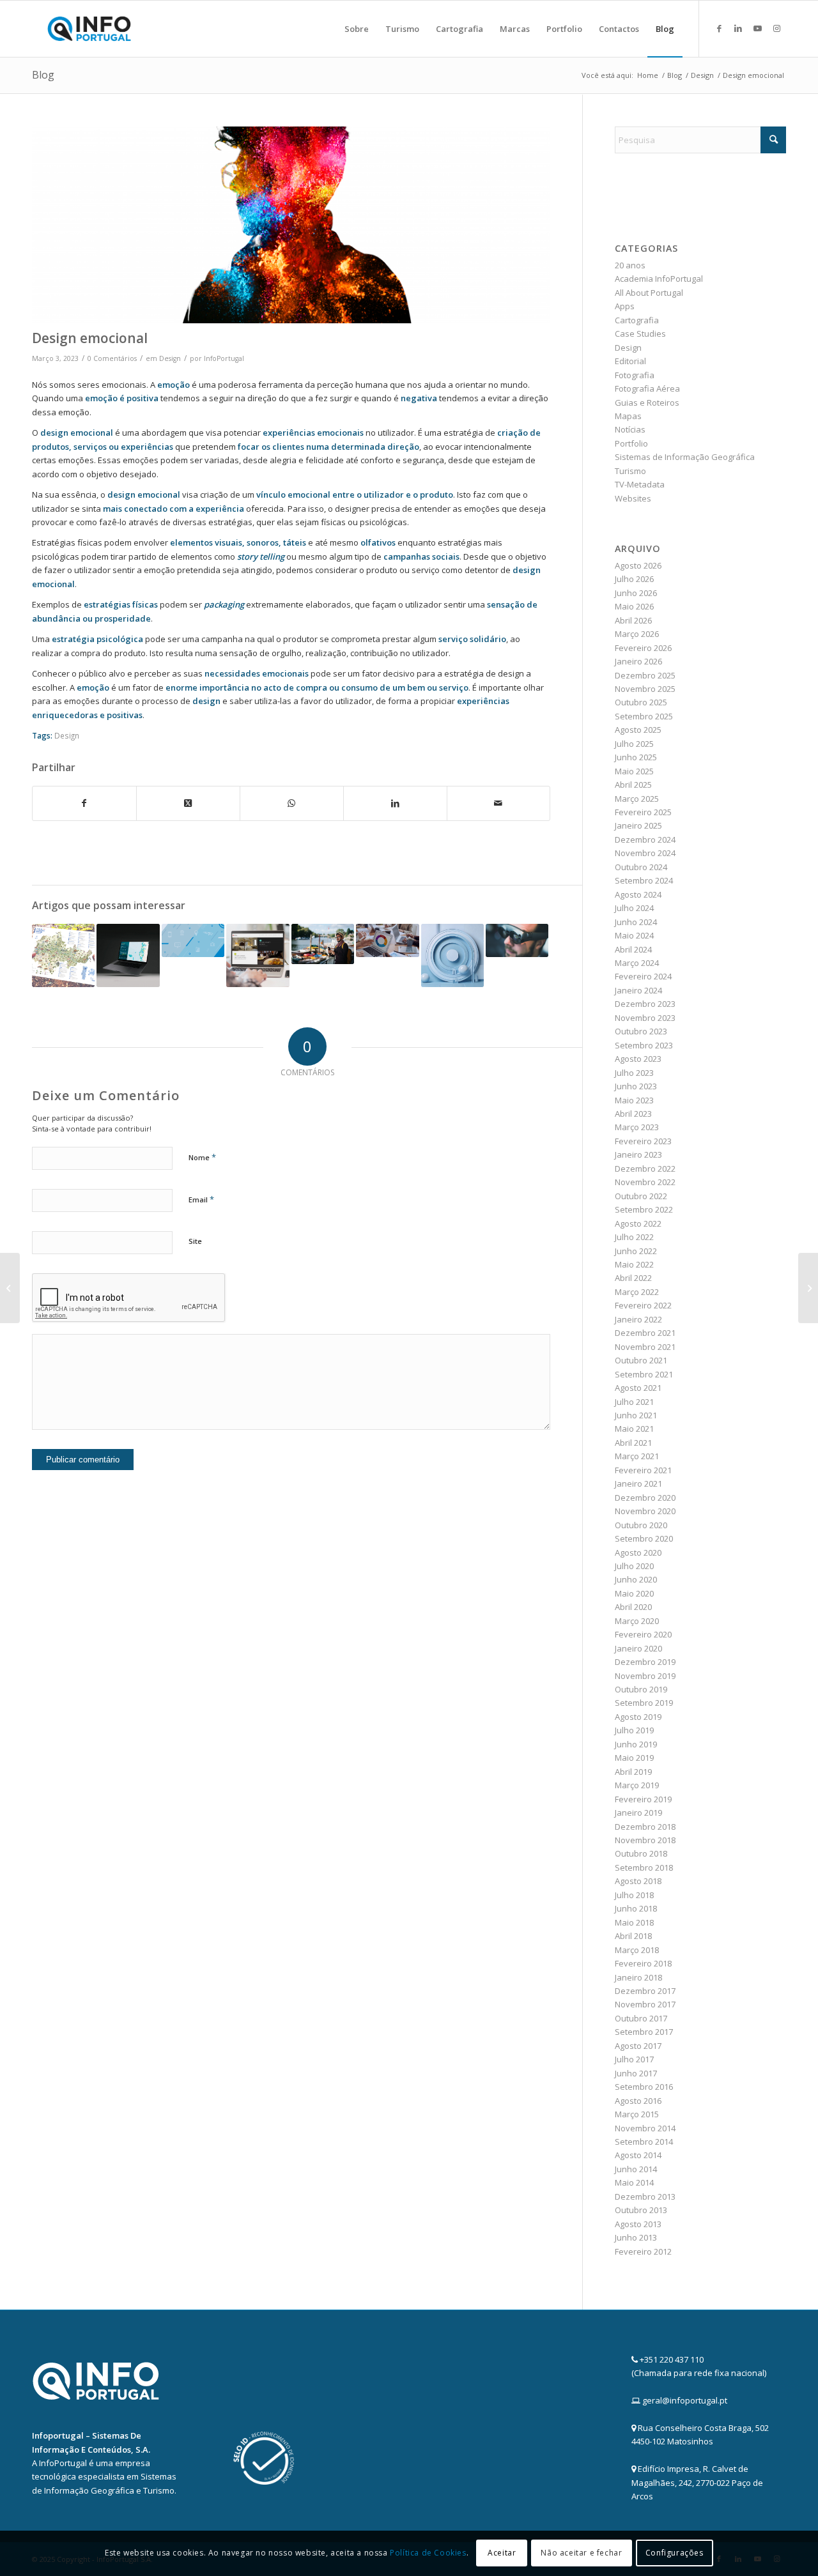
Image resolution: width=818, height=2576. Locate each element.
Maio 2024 (634, 935)
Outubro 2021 (641, 1360)
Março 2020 (637, 1621)
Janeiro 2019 (638, 1813)
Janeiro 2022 (638, 1319)
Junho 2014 (636, 2169)
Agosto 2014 (638, 2155)
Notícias (630, 429)
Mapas (628, 416)
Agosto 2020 (638, 1552)
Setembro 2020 (644, 1538)
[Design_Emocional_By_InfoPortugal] (291, 225)
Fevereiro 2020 (643, 1634)
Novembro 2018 (645, 1840)
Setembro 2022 (644, 1209)
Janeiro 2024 (638, 990)
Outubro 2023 (641, 1031)
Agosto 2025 (638, 730)
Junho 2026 (636, 593)
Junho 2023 (636, 1086)
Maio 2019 (634, 1758)
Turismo (630, 471)
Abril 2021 (633, 1443)
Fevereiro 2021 (643, 1470)
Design (170, 358)
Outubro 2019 (641, 1689)
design (206, 701)
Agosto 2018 (638, 1881)
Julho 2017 (634, 2059)
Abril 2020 (633, 1607)
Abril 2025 (633, 785)
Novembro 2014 (645, 2128)
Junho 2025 (636, 757)
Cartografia (637, 320)
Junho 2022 (636, 1251)
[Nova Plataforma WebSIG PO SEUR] (128, 955)
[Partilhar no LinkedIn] (395, 803)
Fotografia (635, 375)
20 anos (630, 265)
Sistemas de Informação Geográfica (685, 457)
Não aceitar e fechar (581, 2553)
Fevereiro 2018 (643, 1963)
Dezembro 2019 (645, 1662)
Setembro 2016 (644, 2087)
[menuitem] (357, 29)
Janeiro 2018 (638, 1977)
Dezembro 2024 (645, 839)
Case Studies (640, 333)
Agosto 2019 (638, 1717)
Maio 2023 (634, 1100)
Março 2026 (637, 634)
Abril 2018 (633, 1936)
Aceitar (502, 2553)
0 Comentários (112, 358)
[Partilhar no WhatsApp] (292, 803)
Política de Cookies (428, 2553)
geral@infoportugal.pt (685, 2400)
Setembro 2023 (644, 1045)
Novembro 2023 (645, 1018)
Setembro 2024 (644, 880)
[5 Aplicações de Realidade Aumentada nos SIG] (517, 940)
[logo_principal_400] (89, 29)
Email (201, 1199)
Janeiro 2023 (638, 1154)
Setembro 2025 (644, 716)
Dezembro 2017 (645, 1991)
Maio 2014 (634, 2182)
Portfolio (631, 443)
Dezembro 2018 (645, 1827)
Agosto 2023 (638, 1059)
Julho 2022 (634, 1237)
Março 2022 (637, 1292)
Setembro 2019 (644, 1703)
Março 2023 (637, 1127)
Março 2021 (637, 1456)
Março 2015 (637, 2114)
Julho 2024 (634, 908)
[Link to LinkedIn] (738, 28)
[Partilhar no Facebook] (84, 803)
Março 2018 (637, 1950)
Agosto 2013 (638, 2224)
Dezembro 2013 (645, 2196)
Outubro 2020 (641, 1525)
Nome (202, 1157)
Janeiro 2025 (638, 825)
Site (195, 1241)
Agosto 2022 (638, 1223)
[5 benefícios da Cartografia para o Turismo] (323, 944)
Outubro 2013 (641, 2210)
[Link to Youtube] (757, 28)
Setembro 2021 (644, 1374)
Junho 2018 (636, 1908)
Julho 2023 (634, 1073)
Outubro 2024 (641, 867)
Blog (43, 75)
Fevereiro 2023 (643, 1141)
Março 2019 (637, 1785)
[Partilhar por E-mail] (499, 803)
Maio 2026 (634, 606)
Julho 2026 (634, 579)
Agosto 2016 (638, 2101)
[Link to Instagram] (776, 28)
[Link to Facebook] (719, 28)
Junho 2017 (636, 2073)
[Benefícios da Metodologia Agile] (387, 940)
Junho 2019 (636, 1744)
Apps (625, 306)
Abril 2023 (633, 1114)
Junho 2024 (636, 922)
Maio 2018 (634, 1922)
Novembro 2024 (645, 853)
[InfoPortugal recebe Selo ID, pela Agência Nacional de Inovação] (808, 1288)
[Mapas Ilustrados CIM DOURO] (63, 955)
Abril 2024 (633, 949)
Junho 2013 (636, 2237)
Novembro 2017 (645, 2004)
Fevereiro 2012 (643, 2251)
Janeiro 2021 (638, 1483)
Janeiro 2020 (638, 1648)
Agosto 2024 (638, 894)
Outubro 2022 (641, 1196)
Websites (633, 498)
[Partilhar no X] (188, 803)
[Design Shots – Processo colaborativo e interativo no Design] (193, 940)
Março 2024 (637, 963)
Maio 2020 (634, 1593)
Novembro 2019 (645, 1676)
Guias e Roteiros (647, 402)
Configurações (675, 2553)
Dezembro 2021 (645, 1333)
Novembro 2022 (645, 1182)
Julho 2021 (634, 1402)
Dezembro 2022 (645, 1169)
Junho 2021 (636, 1415)
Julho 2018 (634, 1895)
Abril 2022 (633, 1278)
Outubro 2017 (641, 2018)
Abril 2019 (633, 1772)
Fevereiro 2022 (643, 1305)
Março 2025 (637, 799)
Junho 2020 (636, 1579)
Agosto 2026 (638, 565)
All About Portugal (649, 293)
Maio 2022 (634, 1264)
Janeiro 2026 (638, 661)
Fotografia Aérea (647, 388)
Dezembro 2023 (645, 1004)
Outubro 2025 (641, 702)
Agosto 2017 (638, 2046)
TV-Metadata (640, 484)
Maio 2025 (634, 771)
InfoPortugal (224, 358)
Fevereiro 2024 (643, 976)
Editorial (630, 361)
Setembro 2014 (644, 2142)
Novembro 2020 (645, 1511)
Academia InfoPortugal (659, 279)
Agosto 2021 (638, 1388)
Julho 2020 (634, 1566)
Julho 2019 (634, 1730)
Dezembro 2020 (645, 1498)
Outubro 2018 (641, 1853)
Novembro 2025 (645, 689)
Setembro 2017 (644, 2032)
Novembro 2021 (645, 1347)
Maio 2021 (634, 1429)
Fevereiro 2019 (643, 1799)
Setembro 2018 (644, 1867)
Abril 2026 (633, 620)
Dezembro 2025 (645, 675)
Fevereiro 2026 (643, 648)
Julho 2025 (634, 744)
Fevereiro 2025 (643, 812)
